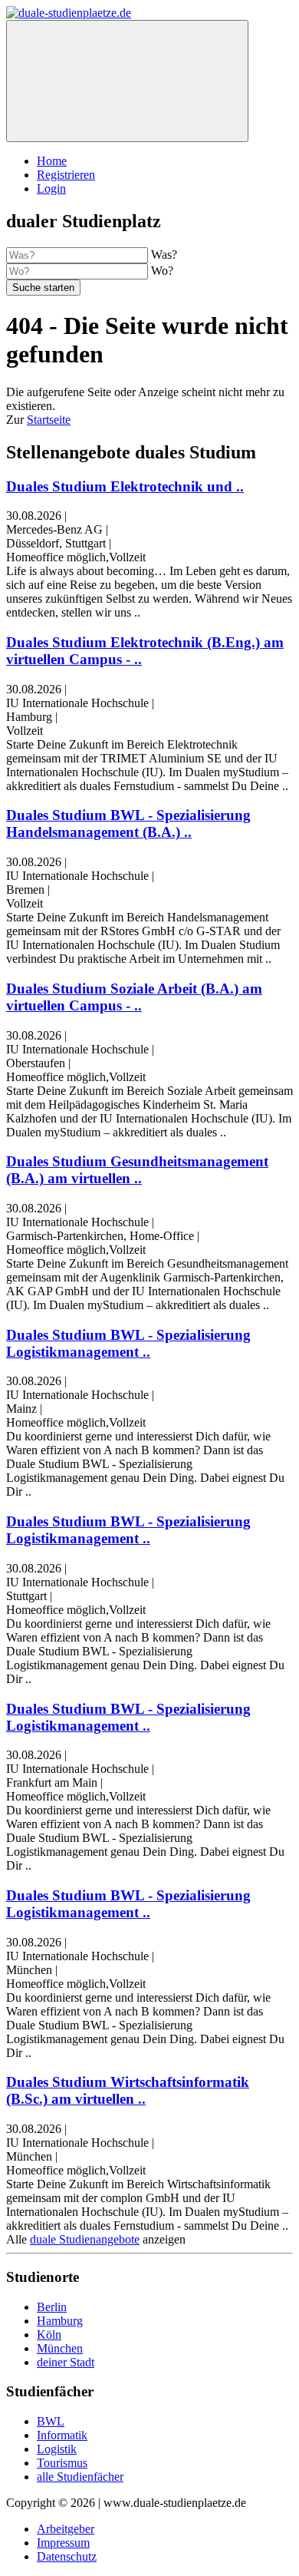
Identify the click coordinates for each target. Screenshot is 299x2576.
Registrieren (66, 175)
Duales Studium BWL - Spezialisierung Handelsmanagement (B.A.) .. (128, 823)
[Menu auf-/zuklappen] (127, 81)
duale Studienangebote (85, 2239)
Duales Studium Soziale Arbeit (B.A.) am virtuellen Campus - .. (134, 997)
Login (51, 188)
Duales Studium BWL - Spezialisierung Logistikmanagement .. (128, 1343)
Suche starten (43, 288)
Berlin (52, 2307)
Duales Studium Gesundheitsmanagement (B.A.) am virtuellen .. (137, 1170)
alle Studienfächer (80, 2477)
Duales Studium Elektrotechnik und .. (125, 486)
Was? (164, 255)
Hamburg (60, 2321)
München (60, 2348)
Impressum (63, 2543)
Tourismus (62, 2463)
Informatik (62, 2435)
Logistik (57, 2449)
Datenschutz (67, 2556)
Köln (49, 2335)
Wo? (162, 271)
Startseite (49, 420)
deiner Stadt (66, 2362)
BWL (51, 2421)
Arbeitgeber (66, 2529)
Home (52, 161)
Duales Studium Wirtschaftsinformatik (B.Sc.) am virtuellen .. (128, 2090)
